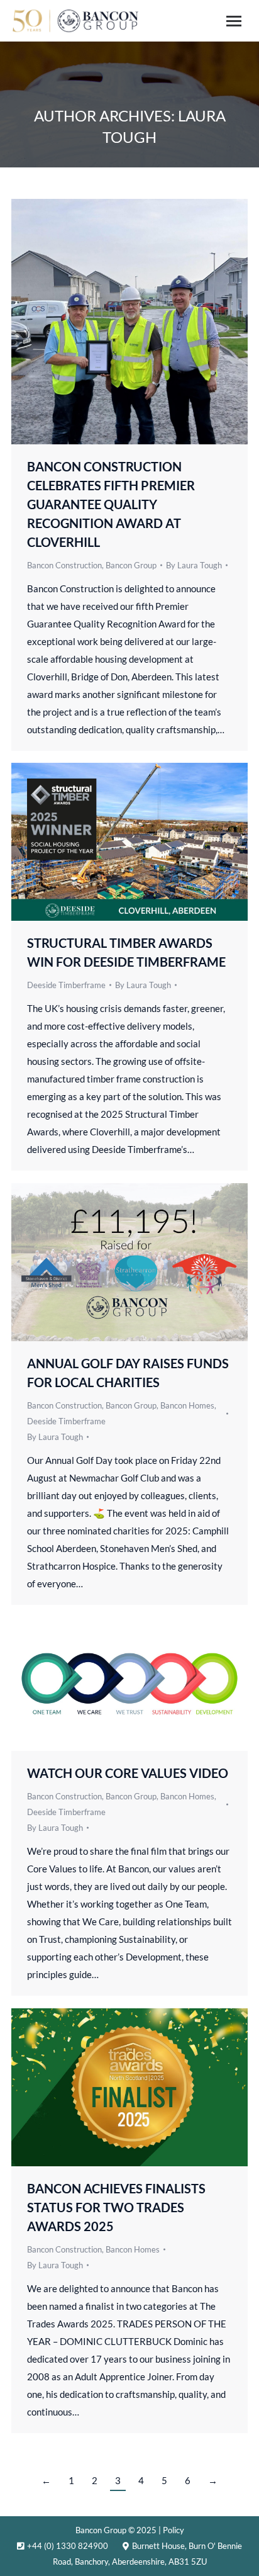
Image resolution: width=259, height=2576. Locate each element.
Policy (174, 2530)
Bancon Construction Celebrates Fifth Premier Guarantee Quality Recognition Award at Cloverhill (111, 504)
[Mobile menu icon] (234, 21)
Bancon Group (131, 565)
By (194, 565)
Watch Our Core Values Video (128, 1773)
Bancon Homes (187, 1405)
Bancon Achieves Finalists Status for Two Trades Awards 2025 (116, 2207)
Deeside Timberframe (66, 985)
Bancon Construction (64, 565)
